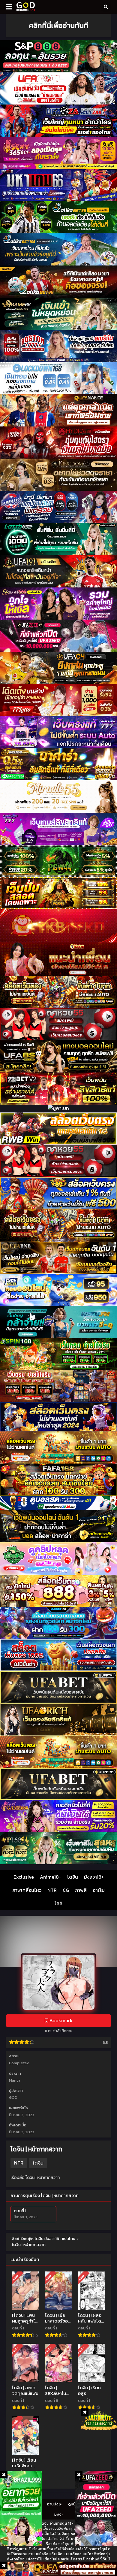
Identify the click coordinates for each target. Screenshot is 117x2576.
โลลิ (58, 1903)
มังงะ (58, 2514)
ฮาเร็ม (99, 1890)
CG (66, 1890)
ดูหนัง (73, 2504)
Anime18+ (51, 1877)
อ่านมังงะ (55, 2504)
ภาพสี (81, 1890)
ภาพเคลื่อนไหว (27, 1890)
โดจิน (73, 1877)
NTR (52, 1890)
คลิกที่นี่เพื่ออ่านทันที (58, 25)
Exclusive (24, 1877)
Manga (15, 2080)
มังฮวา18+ (94, 1877)
